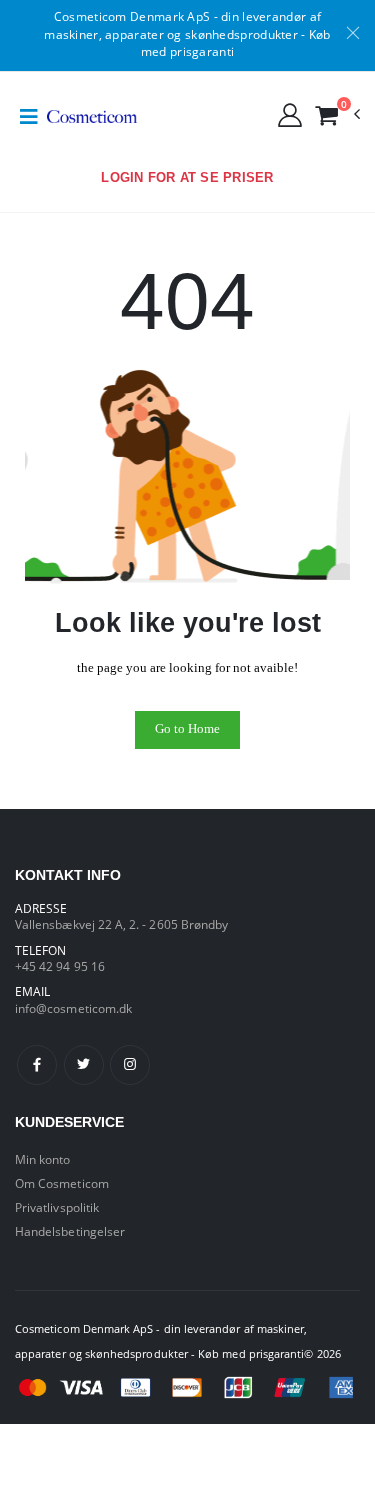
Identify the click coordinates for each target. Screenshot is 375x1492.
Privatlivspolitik (57, 1207)
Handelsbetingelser (70, 1231)
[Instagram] (130, 1065)
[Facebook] (37, 1065)
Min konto (43, 1159)
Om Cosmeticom (62, 1183)
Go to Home (187, 729)
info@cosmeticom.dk (73, 1008)
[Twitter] (84, 1065)
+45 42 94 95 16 (60, 966)
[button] (337, 115)
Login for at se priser (187, 178)
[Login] (290, 114)
